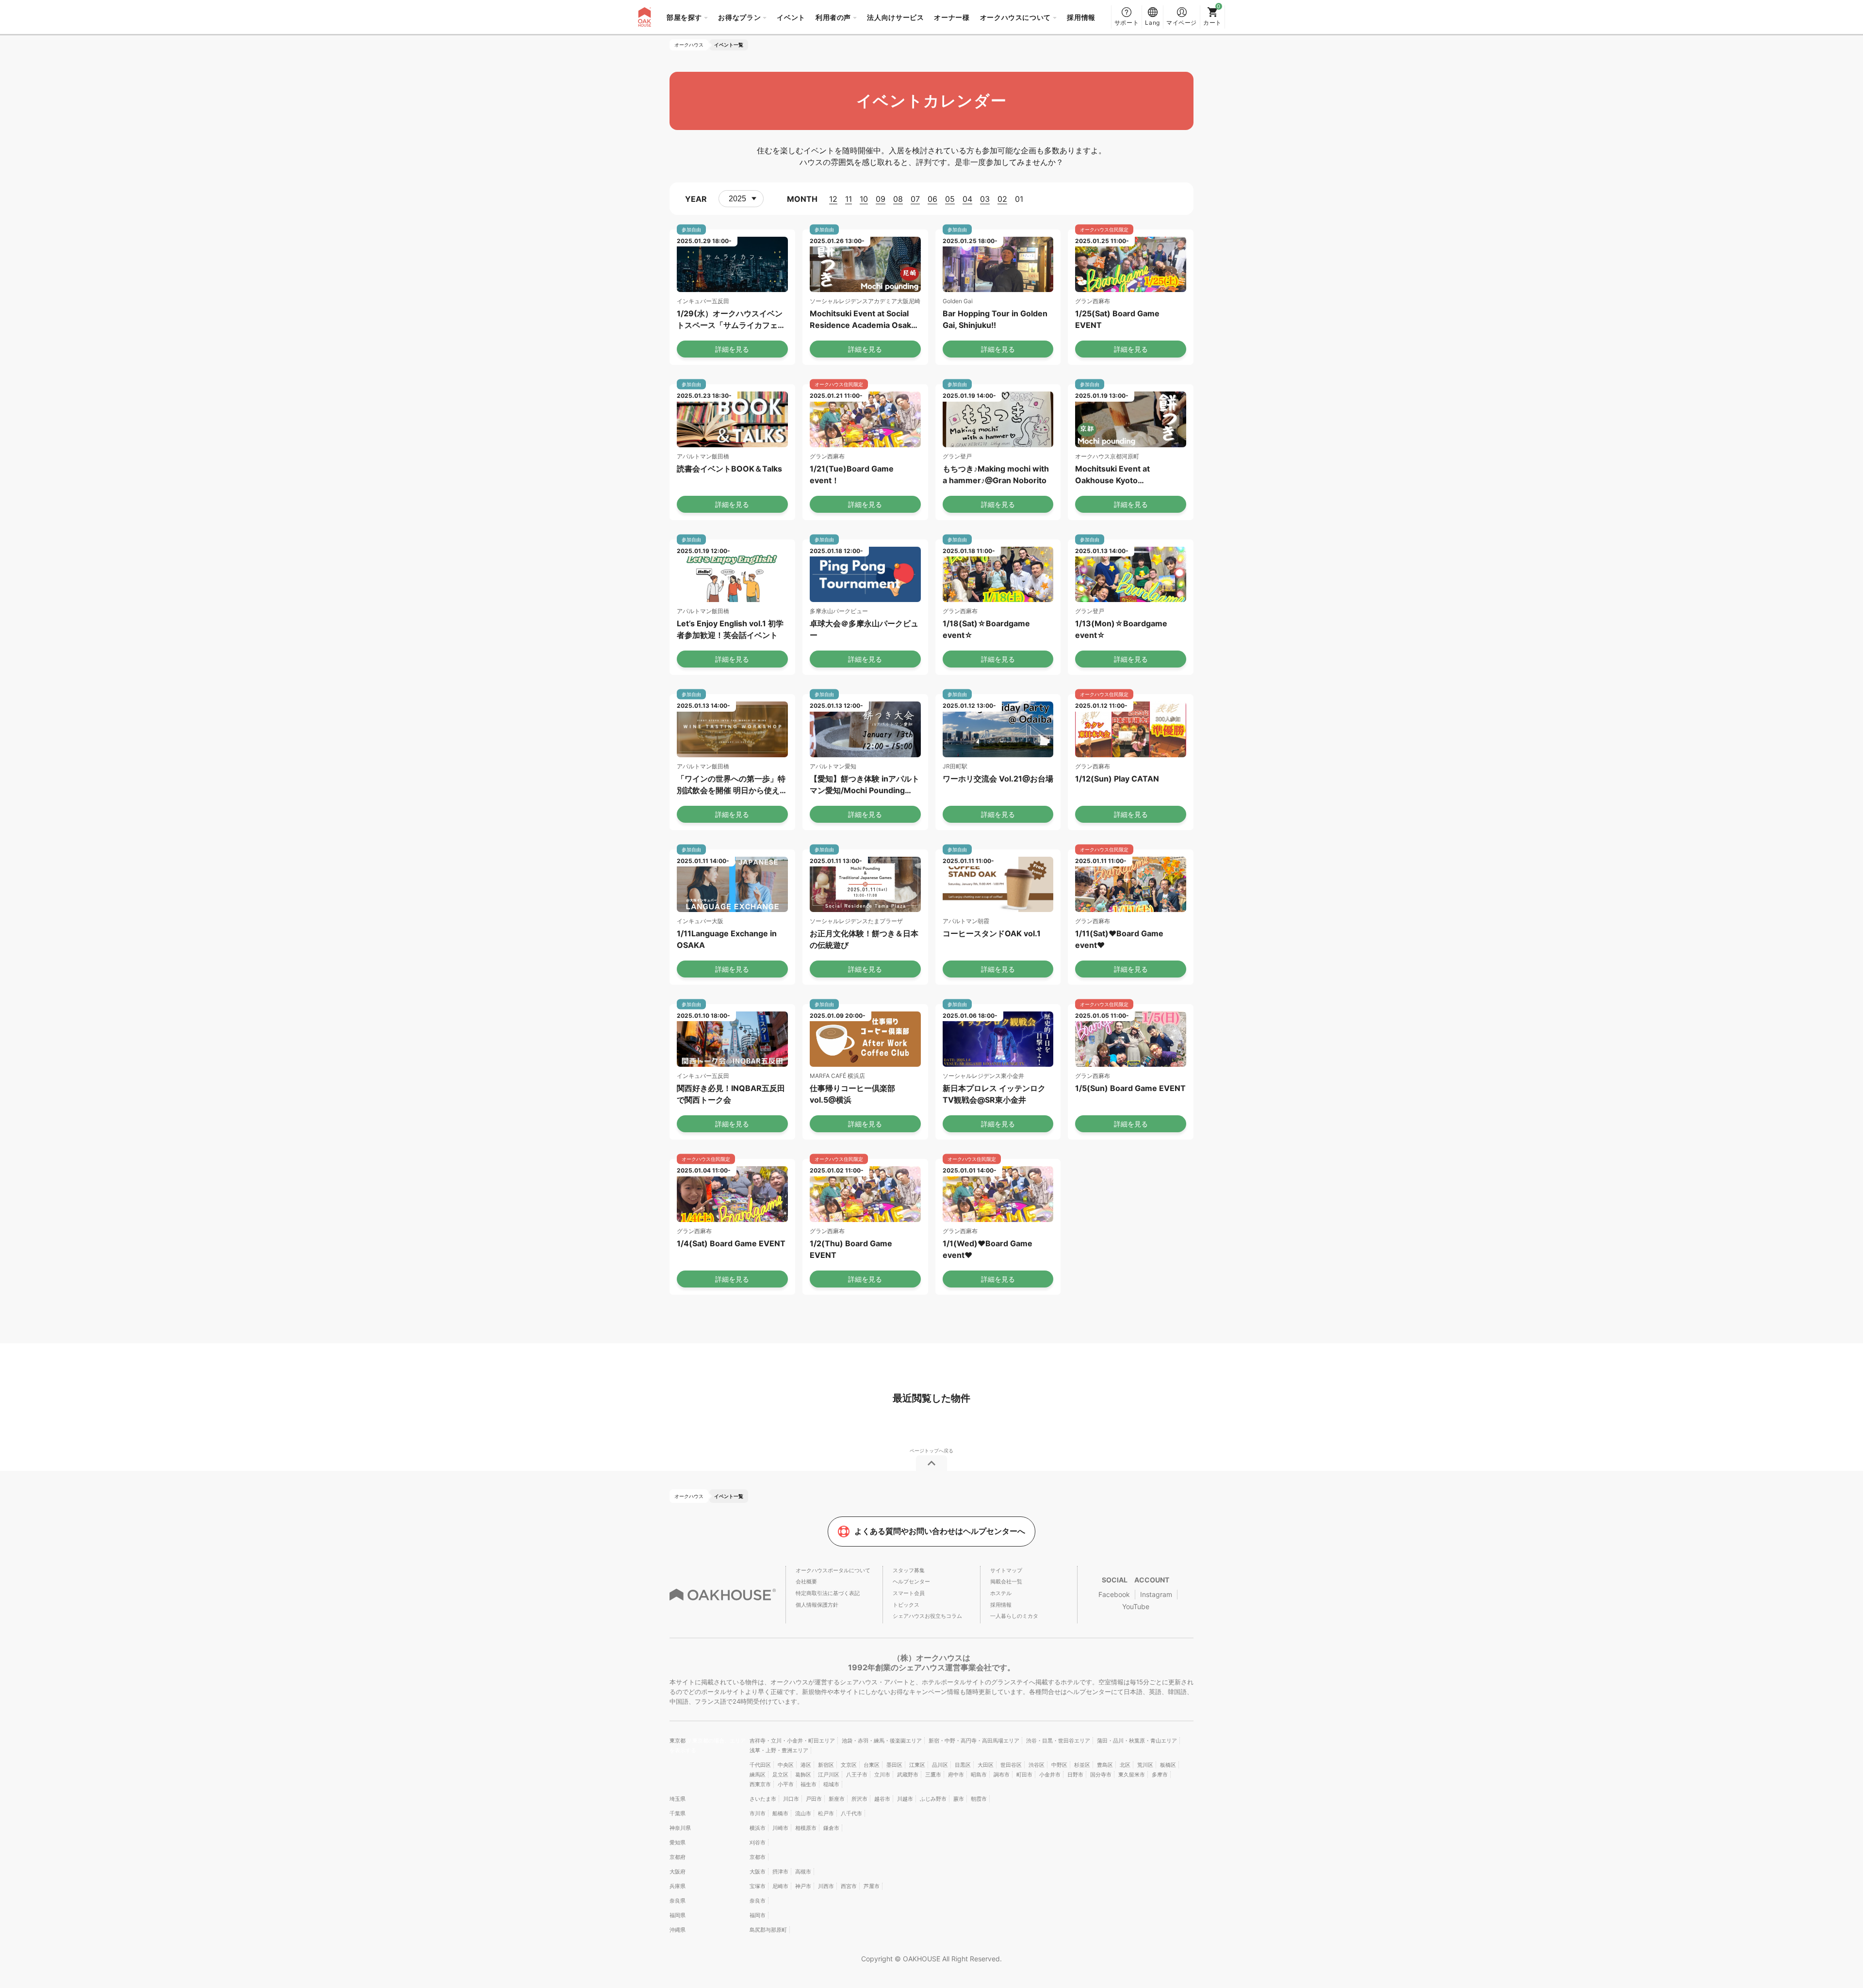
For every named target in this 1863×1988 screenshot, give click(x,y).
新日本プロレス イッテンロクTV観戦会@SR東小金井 (994, 1094)
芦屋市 (872, 1886)
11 (849, 199)
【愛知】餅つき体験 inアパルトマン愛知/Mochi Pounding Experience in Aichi (865, 785)
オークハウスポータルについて (833, 1570)
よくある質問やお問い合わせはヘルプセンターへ (940, 1531)
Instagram (1156, 1594)
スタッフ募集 (909, 1570)
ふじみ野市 (933, 1799)
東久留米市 (1132, 1775)
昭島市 (979, 1775)
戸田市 (814, 1799)
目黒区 (963, 1765)
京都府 (678, 1857)
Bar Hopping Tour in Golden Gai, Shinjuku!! (995, 319)
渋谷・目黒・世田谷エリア (1058, 1741)
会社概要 (806, 1581)
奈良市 (758, 1901)
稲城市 (831, 1784)
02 (1002, 199)
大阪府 (678, 1872)
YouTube (1136, 1606)
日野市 (1075, 1775)
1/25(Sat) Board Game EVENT (1117, 319)
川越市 (905, 1799)
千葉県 (678, 1813)
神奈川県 (680, 1828)
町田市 (1024, 1775)
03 (985, 199)
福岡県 (678, 1915)
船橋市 (780, 1813)
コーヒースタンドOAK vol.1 (992, 933)
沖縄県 (678, 1930)
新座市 (837, 1799)
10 (864, 199)
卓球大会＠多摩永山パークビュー (864, 629)
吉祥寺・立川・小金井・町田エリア (792, 1741)
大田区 (986, 1765)
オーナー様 (952, 17)
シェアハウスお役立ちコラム (927, 1616)
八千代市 (851, 1813)
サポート (1127, 23)
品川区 (940, 1765)
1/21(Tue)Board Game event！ (852, 474)
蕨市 (959, 1799)
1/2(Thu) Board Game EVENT (851, 1249)
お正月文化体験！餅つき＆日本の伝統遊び (864, 939)
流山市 (803, 1813)
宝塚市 (758, 1886)
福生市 (809, 1784)
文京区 (849, 1765)
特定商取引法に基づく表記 (828, 1593)
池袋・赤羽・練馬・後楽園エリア (882, 1741)
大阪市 (758, 1872)
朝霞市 (979, 1799)
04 (967, 199)
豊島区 (1105, 1765)
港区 (806, 1765)
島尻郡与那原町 (768, 1930)
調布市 (1002, 1775)
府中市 (956, 1775)
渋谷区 (1037, 1765)
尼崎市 (780, 1886)
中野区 (1059, 1765)
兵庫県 (678, 1886)
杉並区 (1082, 1765)
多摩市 (1160, 1775)
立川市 (882, 1775)
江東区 (917, 1765)
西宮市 (849, 1886)
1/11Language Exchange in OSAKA (727, 939)
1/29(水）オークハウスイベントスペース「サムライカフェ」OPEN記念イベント (731, 320)
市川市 (758, 1813)
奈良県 (678, 1901)
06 (932, 199)
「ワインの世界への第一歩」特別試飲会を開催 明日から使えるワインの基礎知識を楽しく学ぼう (732, 785)
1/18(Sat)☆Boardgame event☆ (986, 629)
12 (833, 199)
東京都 (678, 1741)
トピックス (906, 1605)
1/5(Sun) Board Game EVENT (1130, 1088)
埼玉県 (678, 1799)
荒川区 (1145, 1765)
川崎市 (780, 1828)
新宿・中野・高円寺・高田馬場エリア (974, 1741)
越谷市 (882, 1799)
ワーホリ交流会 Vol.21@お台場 (998, 779)
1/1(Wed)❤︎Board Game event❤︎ (988, 1249)
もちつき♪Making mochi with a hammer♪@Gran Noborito (996, 474)
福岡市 (758, 1915)
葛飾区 (803, 1775)
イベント (791, 17)
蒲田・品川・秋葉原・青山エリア (1137, 1741)
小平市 (786, 1784)
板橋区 (1168, 1765)
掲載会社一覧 (1006, 1581)
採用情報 (1081, 17)
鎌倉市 (831, 1828)
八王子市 (857, 1775)
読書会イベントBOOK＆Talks (729, 469)
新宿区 (826, 1765)
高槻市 (803, 1872)
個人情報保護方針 (817, 1605)
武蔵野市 (908, 1775)
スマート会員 (909, 1593)
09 (881, 199)
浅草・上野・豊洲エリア (779, 1750)
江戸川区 (829, 1775)
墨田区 (894, 1765)
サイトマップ (1006, 1570)
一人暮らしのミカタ (1014, 1616)
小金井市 (1050, 1775)
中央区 (786, 1765)
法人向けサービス (895, 17)
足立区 (780, 1775)
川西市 (826, 1886)
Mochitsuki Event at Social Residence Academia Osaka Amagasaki (863, 320)
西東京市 (760, 1784)
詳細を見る (732, 349)
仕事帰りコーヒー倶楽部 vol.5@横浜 (852, 1094)
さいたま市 (763, 1799)
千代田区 (760, 1765)
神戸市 (803, 1886)
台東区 (872, 1765)
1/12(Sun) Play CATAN (1117, 779)
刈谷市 (758, 1842)
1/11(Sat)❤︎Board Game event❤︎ (1119, 939)
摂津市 (780, 1872)
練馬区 (758, 1775)
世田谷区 (1011, 1765)
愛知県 (678, 1842)
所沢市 (859, 1799)
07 (915, 199)
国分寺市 (1101, 1775)
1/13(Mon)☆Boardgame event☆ (1121, 629)
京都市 (758, 1857)
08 (898, 199)
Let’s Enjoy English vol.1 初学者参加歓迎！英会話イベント (730, 629)
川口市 (791, 1799)
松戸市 (826, 1813)
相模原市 (806, 1828)
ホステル (1001, 1593)
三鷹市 (933, 1775)
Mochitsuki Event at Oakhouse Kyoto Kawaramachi (1112, 475)
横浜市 (758, 1828)
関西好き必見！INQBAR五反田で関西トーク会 (731, 1094)
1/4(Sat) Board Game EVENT (731, 1243)
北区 (1125, 1765)
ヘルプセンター (911, 1581)
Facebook (1114, 1594)
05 (950, 199)
